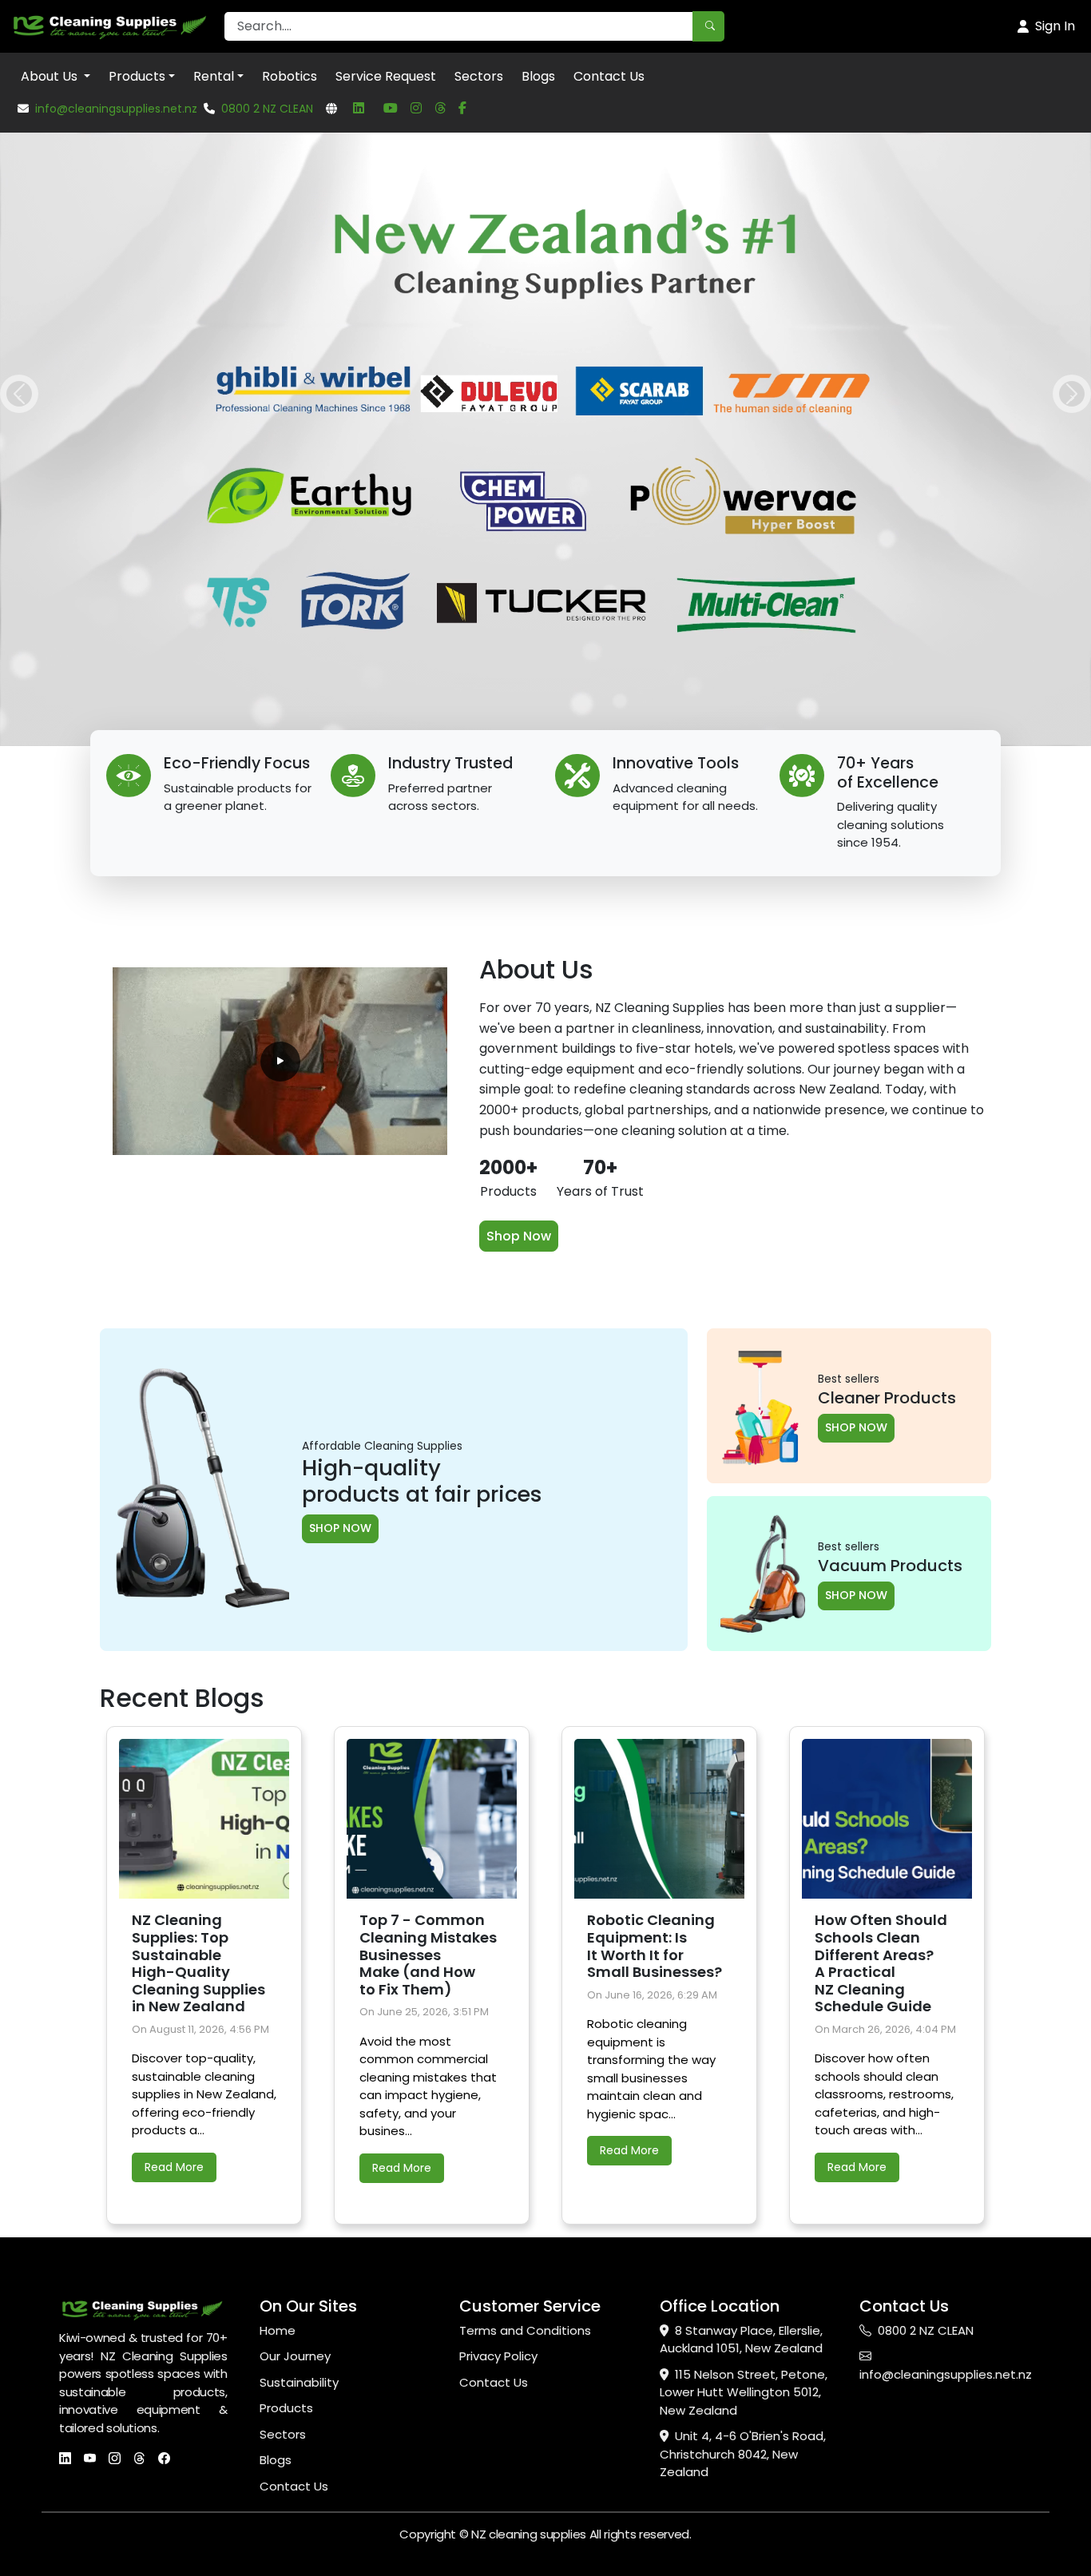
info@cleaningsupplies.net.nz (116, 109)
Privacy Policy (498, 1881)
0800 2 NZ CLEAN (267, 109)
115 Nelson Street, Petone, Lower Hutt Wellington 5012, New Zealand (744, 1917)
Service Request (386, 76)
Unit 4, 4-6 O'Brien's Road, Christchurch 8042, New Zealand (743, 1979)
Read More (174, 1693)
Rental (214, 76)
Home (278, 1855)
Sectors (479, 76)
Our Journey (295, 1881)
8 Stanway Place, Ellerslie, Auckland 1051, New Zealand (741, 1864)
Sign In (1055, 26)
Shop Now (519, 761)
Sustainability (299, 1907)
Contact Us (609, 76)
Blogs (538, 76)
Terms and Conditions (525, 1855)
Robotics (290, 76)
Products (137, 76)
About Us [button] (51, 76)
